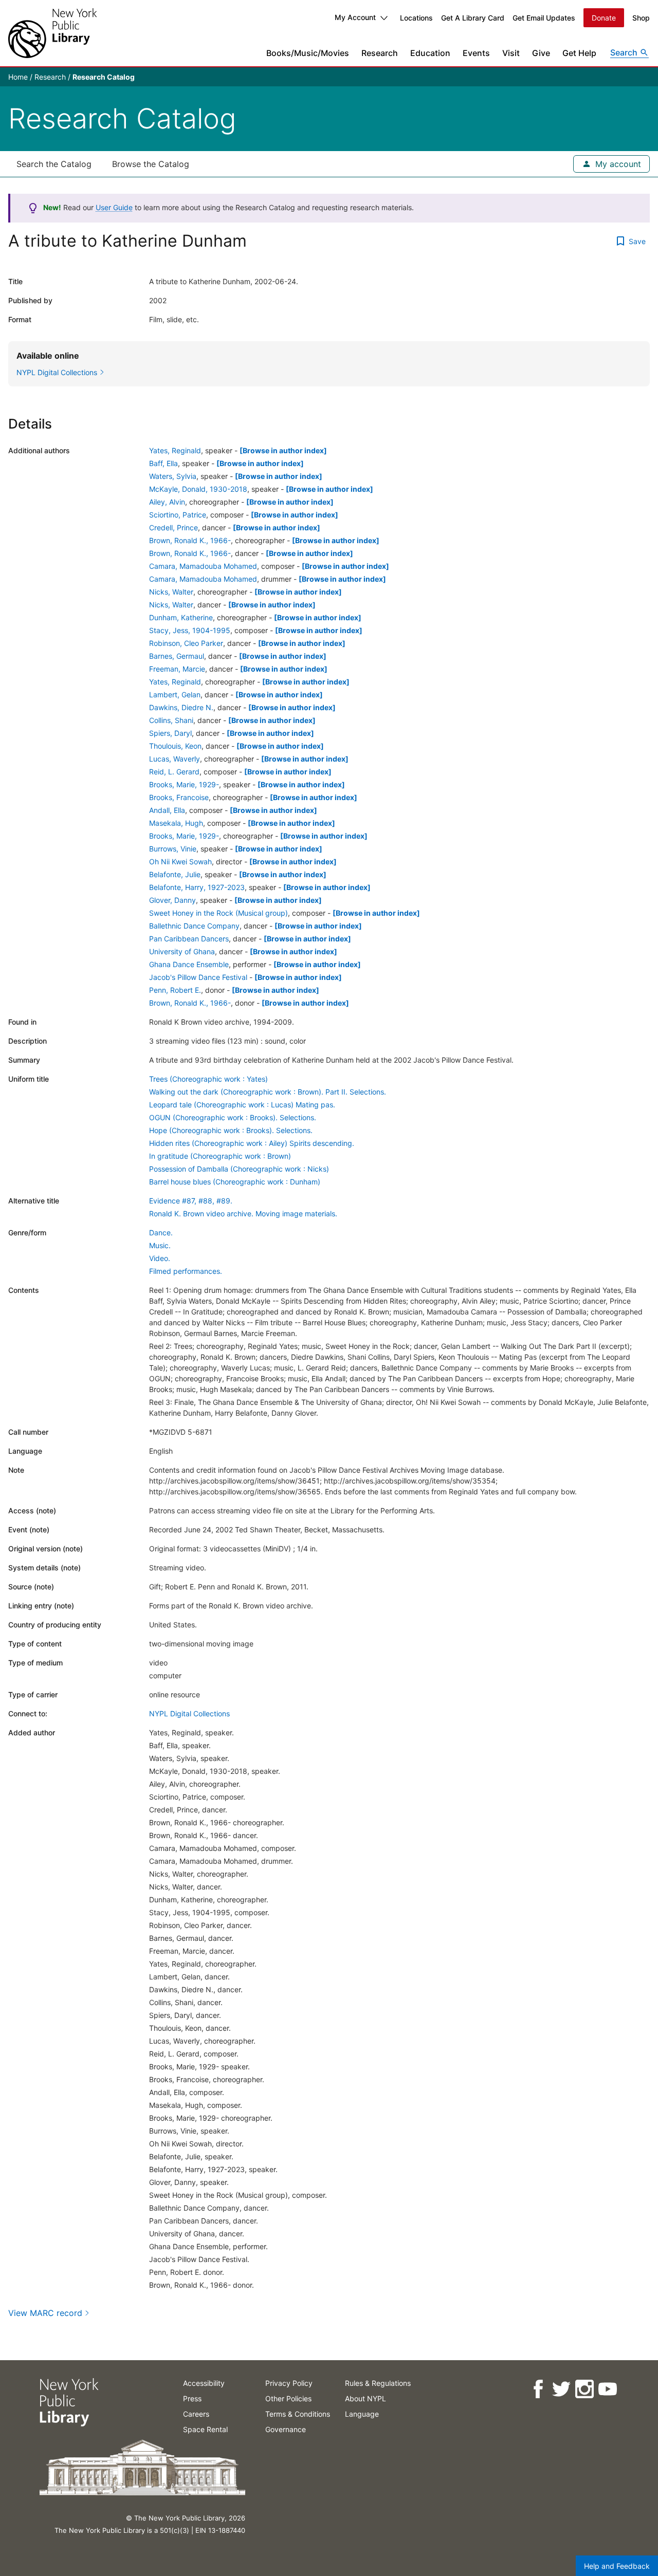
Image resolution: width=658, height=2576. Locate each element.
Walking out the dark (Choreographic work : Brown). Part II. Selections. (268, 1092)
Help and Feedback (617, 2566)
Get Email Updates (544, 18)
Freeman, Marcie (177, 669)
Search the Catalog (54, 164)
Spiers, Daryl (170, 733)
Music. (160, 1245)
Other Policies (288, 2398)
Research (380, 53)
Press (192, 2398)
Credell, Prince (173, 527)
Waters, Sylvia (173, 476)
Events (476, 53)
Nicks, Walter (171, 592)
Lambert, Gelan (175, 694)
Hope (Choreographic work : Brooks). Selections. (231, 1130)
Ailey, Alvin (167, 502)
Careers (196, 2414)
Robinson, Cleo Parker (186, 643)
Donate (604, 18)
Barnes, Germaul (177, 656)
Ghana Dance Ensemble (189, 964)
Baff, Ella (163, 463)
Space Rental (205, 2429)
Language (362, 2414)
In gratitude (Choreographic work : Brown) (220, 1156)
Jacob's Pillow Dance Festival (198, 977)
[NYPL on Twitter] (561, 2389)
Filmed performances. (186, 1271)
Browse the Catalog (151, 164)
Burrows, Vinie (173, 849)
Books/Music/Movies (308, 53)
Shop (641, 18)
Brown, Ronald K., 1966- (190, 540)
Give (541, 53)
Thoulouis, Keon (175, 746)
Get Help (579, 53)
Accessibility (204, 2383)
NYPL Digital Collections (189, 1713)
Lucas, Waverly (175, 759)
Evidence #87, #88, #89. (191, 1201)
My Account (355, 17)
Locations (416, 18)
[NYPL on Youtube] (607, 2389)
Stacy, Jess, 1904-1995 (190, 630)
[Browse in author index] (283, 450)
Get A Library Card (473, 18)
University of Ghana (182, 951)
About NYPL (365, 2398)
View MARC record (45, 2313)
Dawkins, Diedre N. (181, 707)
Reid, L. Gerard (174, 772)
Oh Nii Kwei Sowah (180, 861)
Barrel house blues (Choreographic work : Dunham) (235, 1182)
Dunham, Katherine (181, 617)
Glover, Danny (172, 900)
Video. (160, 1258)
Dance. (161, 1233)
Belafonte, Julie (175, 874)
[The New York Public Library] (52, 33)
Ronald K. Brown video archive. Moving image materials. (243, 1213)
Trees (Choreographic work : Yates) (208, 1079)
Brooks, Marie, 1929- (184, 784)
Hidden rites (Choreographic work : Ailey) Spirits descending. (252, 1143)
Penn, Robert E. (175, 990)
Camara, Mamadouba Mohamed (203, 566)
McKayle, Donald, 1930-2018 (198, 489)
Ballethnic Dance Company (194, 926)
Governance (286, 2429)
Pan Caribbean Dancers (189, 939)
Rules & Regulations (378, 2383)
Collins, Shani (171, 720)
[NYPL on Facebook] (537, 2389)
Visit (511, 53)
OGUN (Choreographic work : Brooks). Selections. (233, 1117)
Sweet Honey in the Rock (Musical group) (218, 913)
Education (430, 53)
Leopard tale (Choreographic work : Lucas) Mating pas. (242, 1105)
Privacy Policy (289, 2383)
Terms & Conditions (298, 2414)
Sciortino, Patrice (178, 515)
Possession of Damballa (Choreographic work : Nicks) (239, 1169)
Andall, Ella (167, 810)
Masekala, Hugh (176, 823)
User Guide (114, 207)
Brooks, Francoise (179, 797)
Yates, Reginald (175, 450)
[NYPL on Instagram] (584, 2389)
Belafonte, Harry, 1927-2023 (197, 887)
